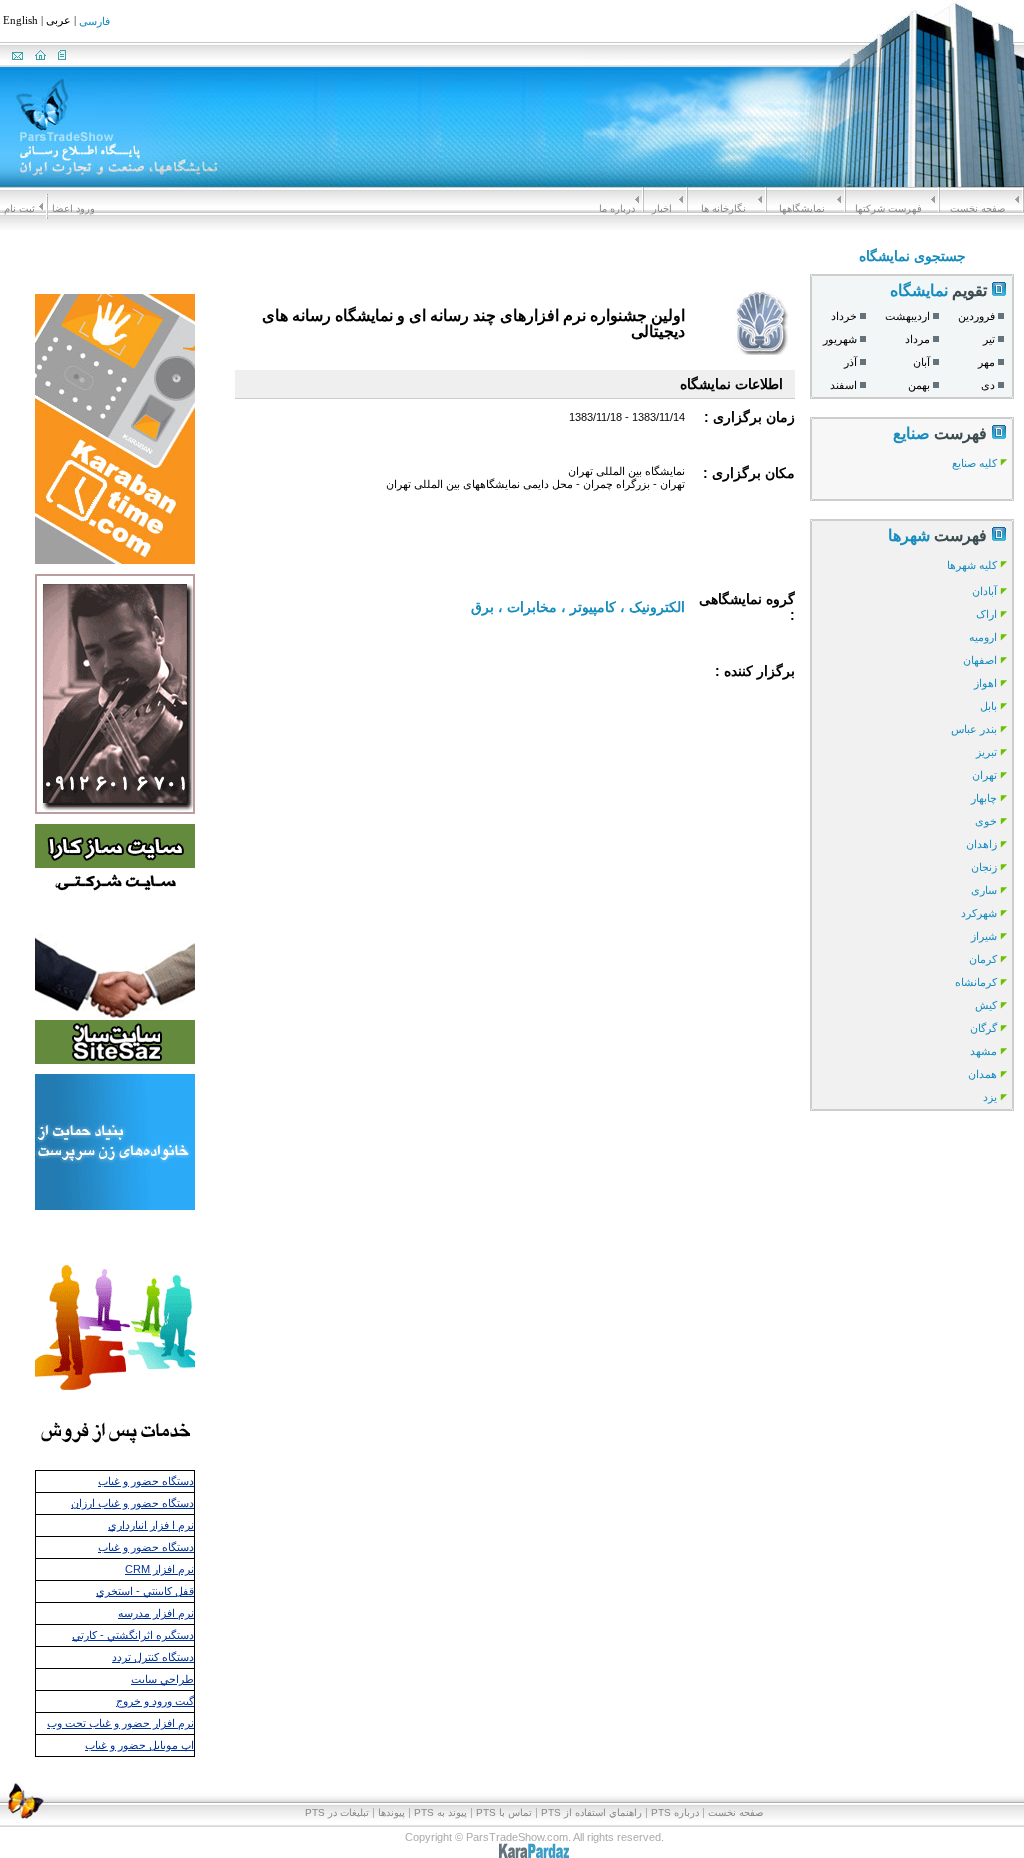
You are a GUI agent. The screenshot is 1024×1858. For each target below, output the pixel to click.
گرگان (983, 1028)
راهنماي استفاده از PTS (591, 1812)
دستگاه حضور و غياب (146, 1481)
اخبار (662, 208)
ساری (984, 890)
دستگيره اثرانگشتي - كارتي (133, 1635)
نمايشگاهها (802, 208)
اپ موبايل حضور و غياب (139, 1745)
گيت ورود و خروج (155, 1701)
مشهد (983, 1051)
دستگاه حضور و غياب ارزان (132, 1503)
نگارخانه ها (723, 208)
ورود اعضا (73, 208)
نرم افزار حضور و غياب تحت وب (120, 1723)
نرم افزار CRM (159, 1569)
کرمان (983, 959)
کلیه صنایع (974, 463)
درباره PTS (675, 1812)
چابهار (984, 798)
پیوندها (391, 1812)
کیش (986, 1005)
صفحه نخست (977, 208)
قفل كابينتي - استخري (145, 1591)
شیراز (984, 936)
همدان (982, 1074)
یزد (990, 1097)
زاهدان (981, 844)
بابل (988, 706)
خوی (986, 821)
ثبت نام (19, 208)
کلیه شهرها (972, 565)
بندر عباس (974, 729)
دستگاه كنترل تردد (153, 1657)
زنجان (984, 867)
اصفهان (980, 660)
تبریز (986, 752)
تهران (984, 775)
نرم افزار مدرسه (156, 1613)
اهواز (985, 683)
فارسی (94, 22)
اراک (986, 614)
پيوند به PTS (440, 1812)
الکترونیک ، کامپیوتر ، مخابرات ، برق (578, 607)
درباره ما (617, 208)
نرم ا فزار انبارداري (151, 1525)
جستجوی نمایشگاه (912, 256)
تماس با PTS (504, 1812)
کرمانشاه (976, 982)
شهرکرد (979, 913)
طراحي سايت (162, 1679)
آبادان (984, 591)
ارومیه (983, 637)
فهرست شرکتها (888, 208)
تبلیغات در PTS (337, 1812)
